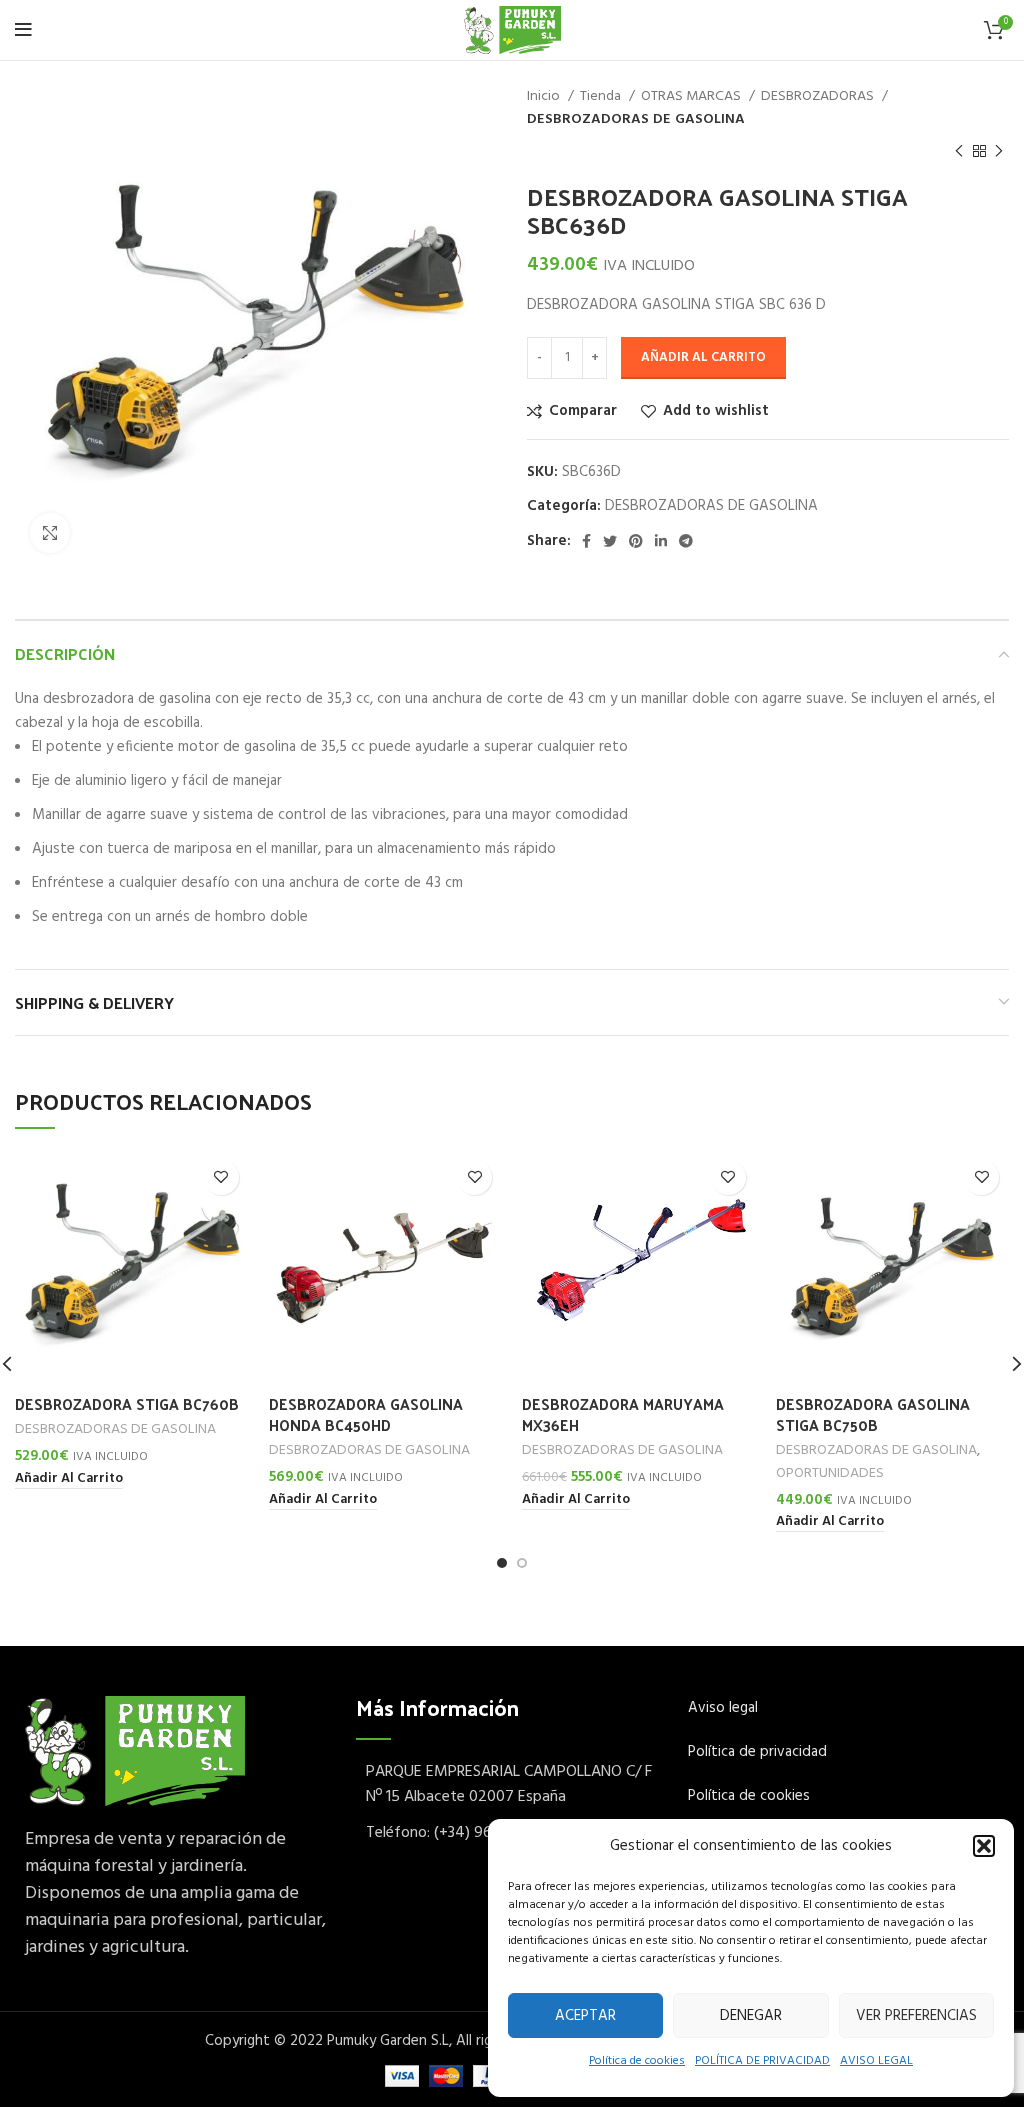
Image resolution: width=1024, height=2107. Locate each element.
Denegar (751, 2016)
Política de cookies (637, 2061)
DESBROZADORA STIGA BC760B (127, 1403)
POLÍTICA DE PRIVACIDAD (762, 2061)
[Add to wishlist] (221, 1177)
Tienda (602, 97)
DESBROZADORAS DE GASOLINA (636, 120)
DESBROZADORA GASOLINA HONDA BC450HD (366, 1414)
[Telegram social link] (686, 541)
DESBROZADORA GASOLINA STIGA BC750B (873, 1414)
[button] (984, 1846)
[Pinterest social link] (636, 541)
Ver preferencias (916, 2016)
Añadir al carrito (703, 357)
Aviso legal (723, 1708)
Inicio (545, 97)
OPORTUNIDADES (830, 1474)
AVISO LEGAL (876, 2061)
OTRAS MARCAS (692, 97)
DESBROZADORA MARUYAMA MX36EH (623, 1414)
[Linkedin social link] (661, 541)
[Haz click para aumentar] (50, 533)
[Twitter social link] (610, 541)
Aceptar (585, 2016)
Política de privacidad (757, 1752)
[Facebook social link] (586, 541)
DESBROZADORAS (819, 97)
